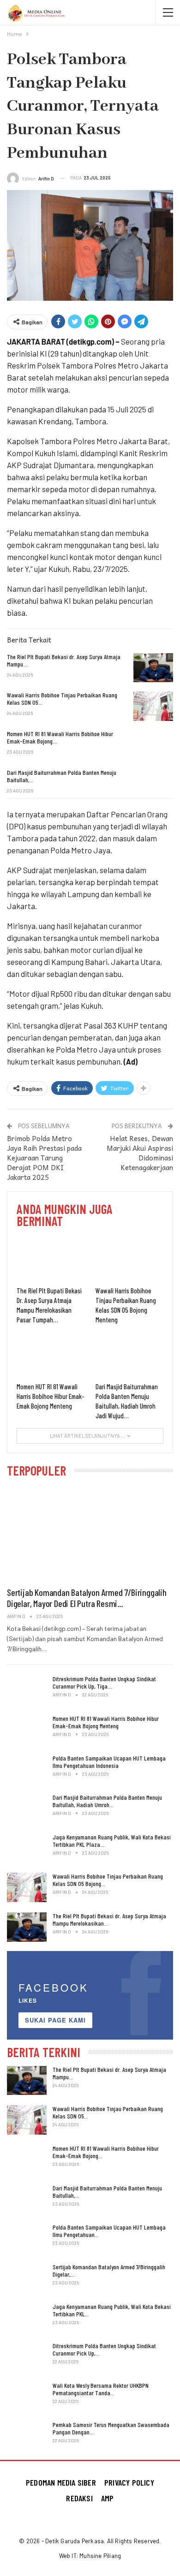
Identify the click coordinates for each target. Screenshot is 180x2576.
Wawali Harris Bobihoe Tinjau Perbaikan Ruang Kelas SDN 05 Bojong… (108, 1880)
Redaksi (79, 2498)
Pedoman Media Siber (61, 2482)
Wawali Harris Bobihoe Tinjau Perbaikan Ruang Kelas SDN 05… (108, 2112)
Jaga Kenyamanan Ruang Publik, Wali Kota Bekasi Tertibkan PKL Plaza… (112, 1841)
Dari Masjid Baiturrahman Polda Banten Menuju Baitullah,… (107, 2192)
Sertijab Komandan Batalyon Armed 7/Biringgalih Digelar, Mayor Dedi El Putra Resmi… (87, 1598)
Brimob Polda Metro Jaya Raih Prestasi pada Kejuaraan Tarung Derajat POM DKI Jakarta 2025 (44, 1158)
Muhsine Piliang (100, 2556)
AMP (108, 2498)
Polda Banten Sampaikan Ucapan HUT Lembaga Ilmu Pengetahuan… (109, 2231)
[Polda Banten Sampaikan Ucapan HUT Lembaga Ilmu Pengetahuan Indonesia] (27, 1769)
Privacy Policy (129, 2482)
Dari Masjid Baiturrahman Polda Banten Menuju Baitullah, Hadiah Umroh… (107, 1801)
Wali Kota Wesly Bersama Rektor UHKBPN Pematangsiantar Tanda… (101, 2389)
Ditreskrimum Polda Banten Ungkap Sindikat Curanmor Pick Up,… (104, 2349)
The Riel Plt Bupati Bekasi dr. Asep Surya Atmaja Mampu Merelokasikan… (109, 1919)
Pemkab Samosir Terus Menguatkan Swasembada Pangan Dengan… (111, 2428)
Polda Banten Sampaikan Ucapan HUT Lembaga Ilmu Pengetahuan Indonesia (109, 1762)
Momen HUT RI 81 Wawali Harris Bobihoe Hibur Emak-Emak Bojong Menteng (106, 1722)
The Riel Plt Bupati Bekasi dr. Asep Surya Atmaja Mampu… (109, 2073)
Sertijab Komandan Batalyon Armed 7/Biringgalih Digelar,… (109, 2270)
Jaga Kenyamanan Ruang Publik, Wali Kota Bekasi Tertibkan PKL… (112, 2310)
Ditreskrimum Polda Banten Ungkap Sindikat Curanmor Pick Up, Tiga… (104, 1682)
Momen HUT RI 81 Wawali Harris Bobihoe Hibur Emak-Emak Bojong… (106, 2152)
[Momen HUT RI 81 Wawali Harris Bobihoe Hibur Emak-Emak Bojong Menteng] (153, 745)
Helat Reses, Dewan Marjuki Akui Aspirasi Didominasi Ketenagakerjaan (140, 1153)
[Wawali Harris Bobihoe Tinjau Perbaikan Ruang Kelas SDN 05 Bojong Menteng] (153, 706)
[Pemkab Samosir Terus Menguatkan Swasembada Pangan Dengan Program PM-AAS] (27, 2436)
